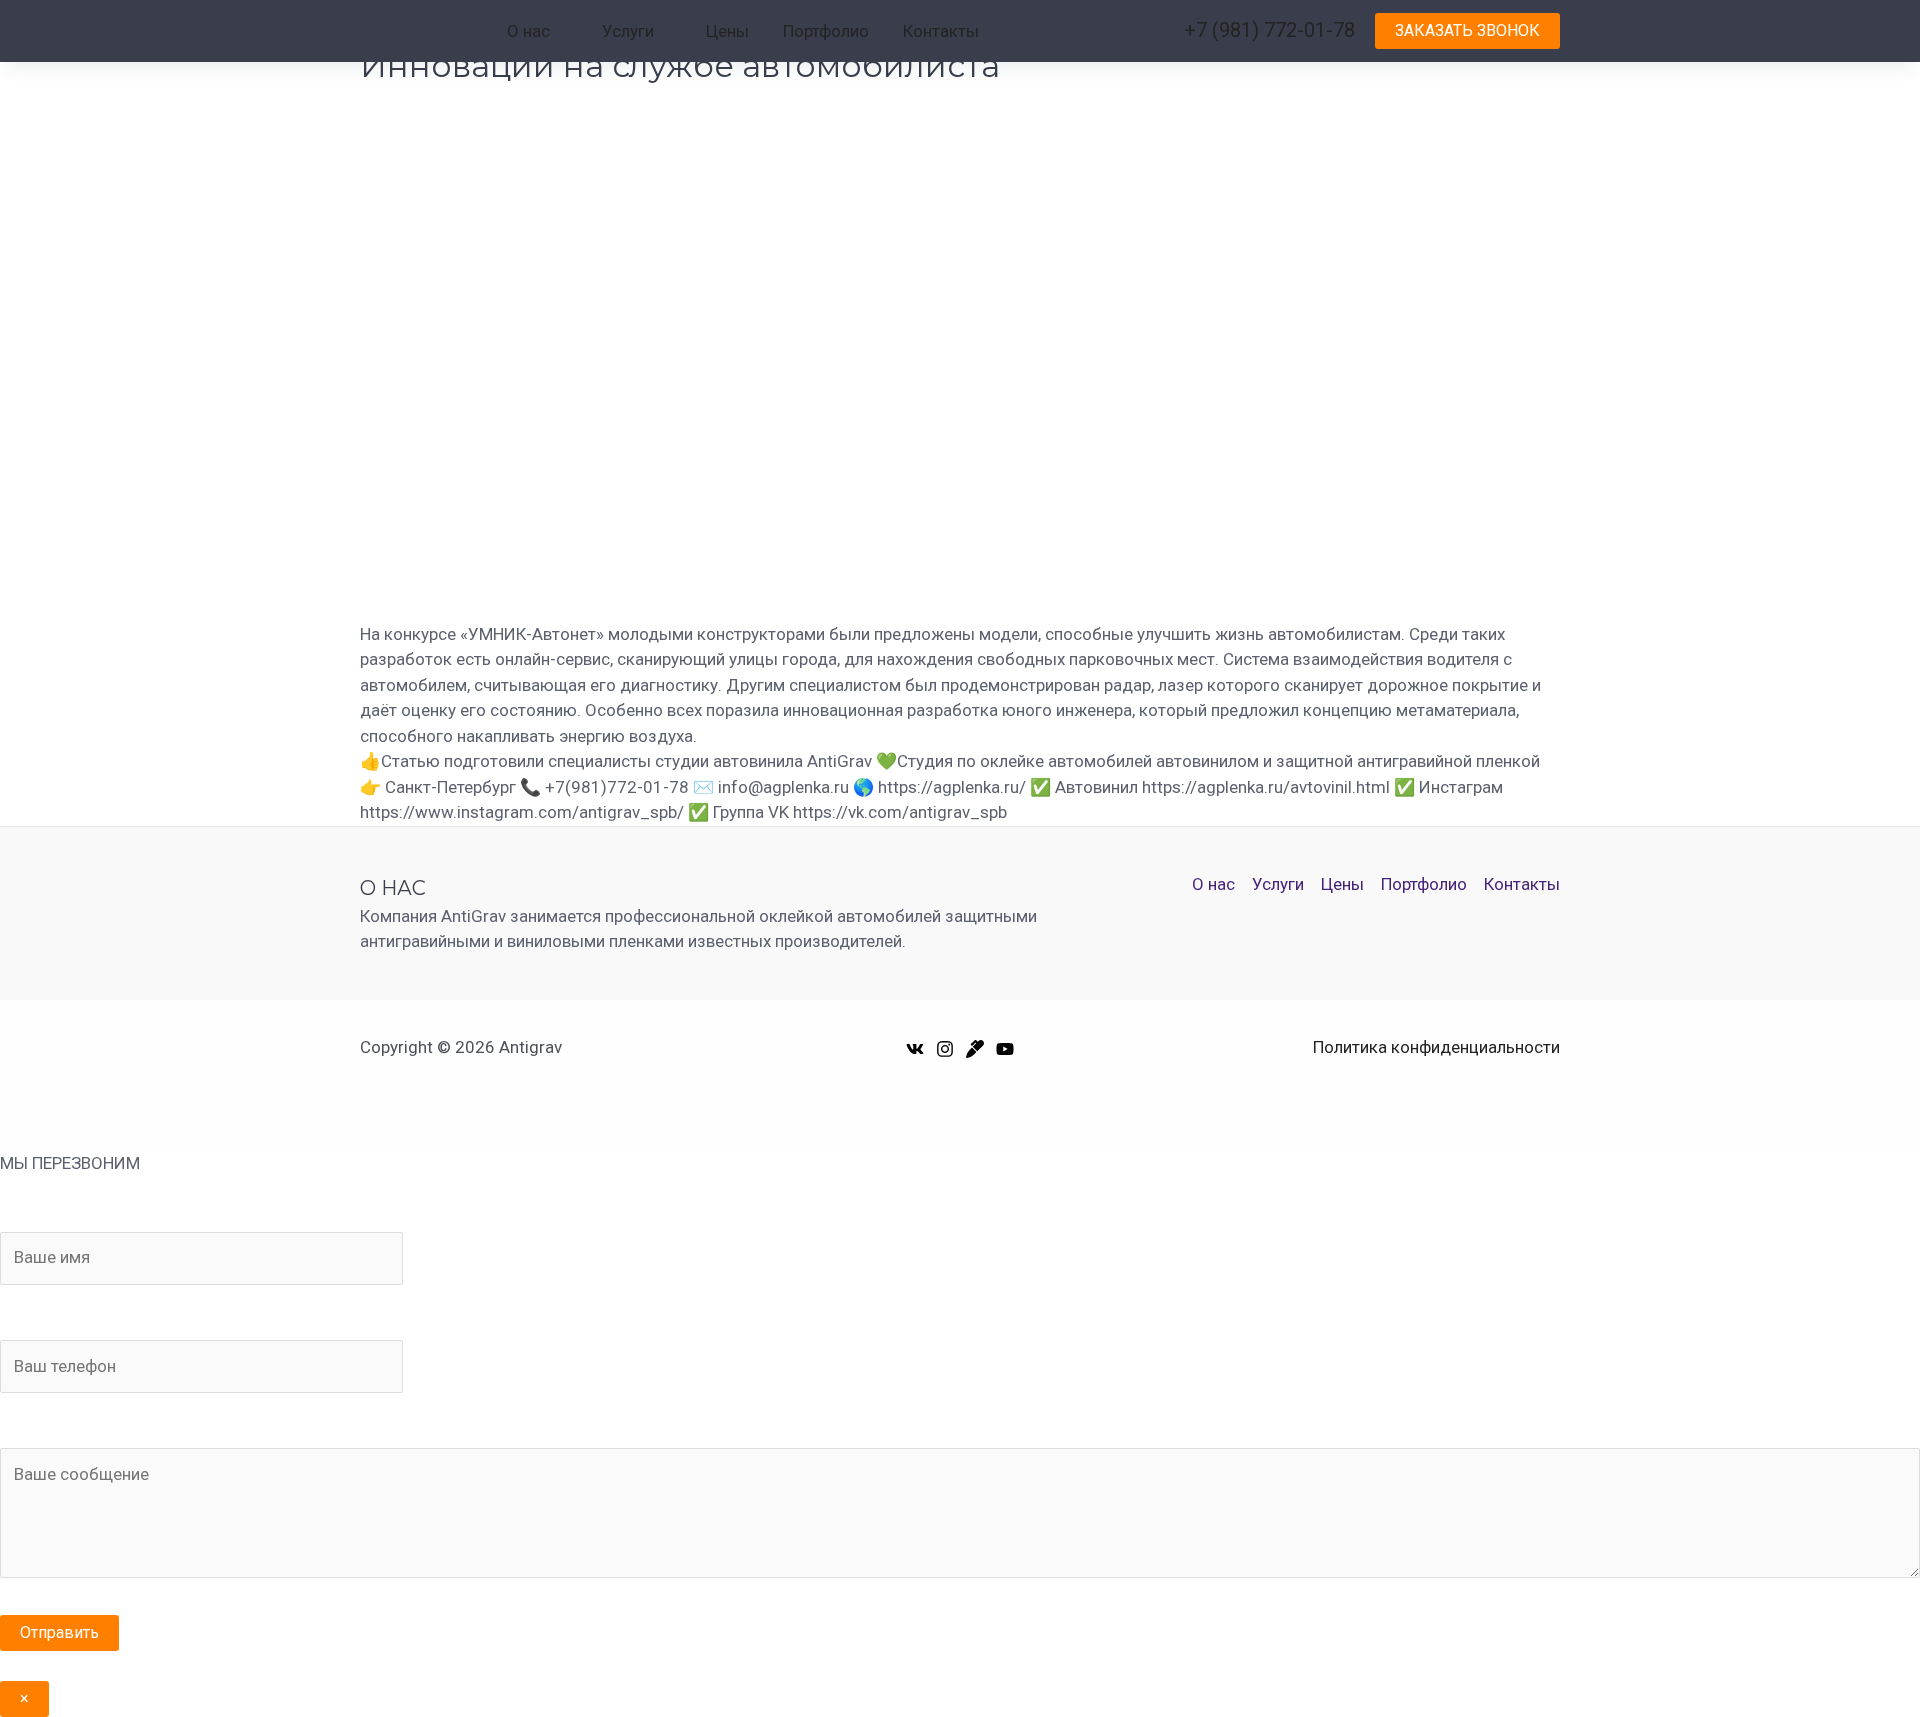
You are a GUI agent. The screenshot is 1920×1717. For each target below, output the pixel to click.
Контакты (941, 31)
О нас (528, 31)
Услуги (628, 31)
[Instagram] (945, 1049)
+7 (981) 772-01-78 (1269, 30)
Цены (727, 31)
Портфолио (826, 31)
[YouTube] (1005, 1049)
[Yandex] (975, 1049)
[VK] (915, 1049)
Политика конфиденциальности (1436, 1047)
